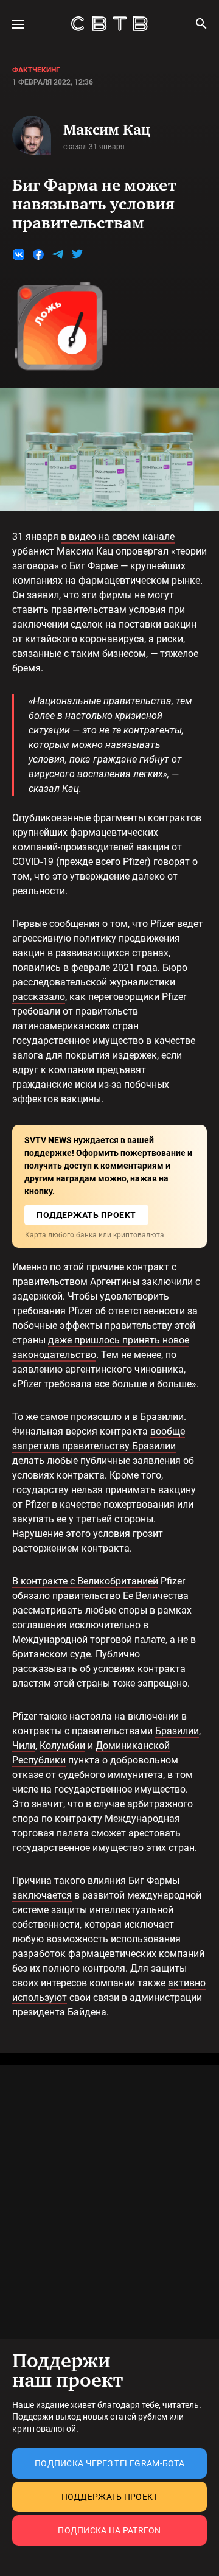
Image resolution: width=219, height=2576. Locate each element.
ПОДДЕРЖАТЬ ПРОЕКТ (86, 1215)
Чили (24, 1745)
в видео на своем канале (118, 537)
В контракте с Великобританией (85, 1581)
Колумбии (62, 1745)
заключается (42, 1895)
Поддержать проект (110, 2497)
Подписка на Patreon (109, 2530)
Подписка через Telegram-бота (109, 2463)
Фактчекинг (36, 70)
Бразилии (177, 1731)
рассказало (39, 997)
